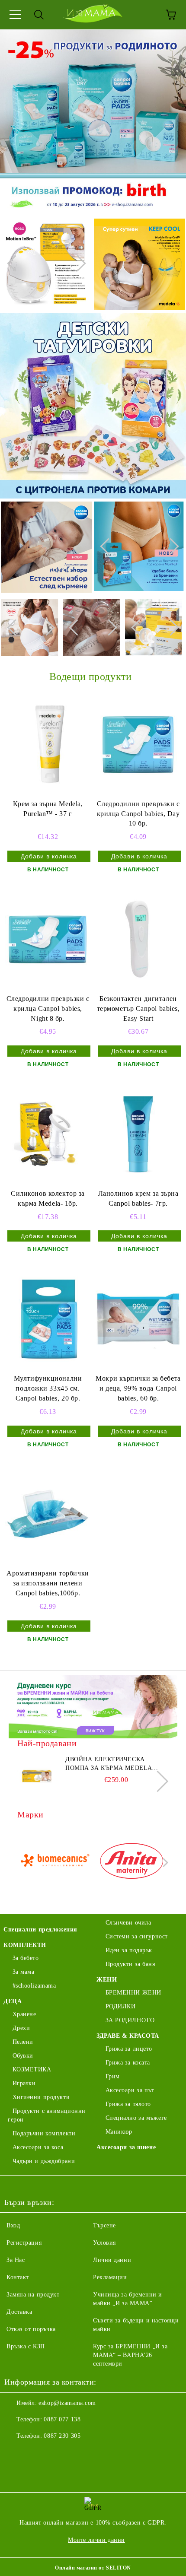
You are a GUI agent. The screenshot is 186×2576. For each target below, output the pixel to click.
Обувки (23, 2056)
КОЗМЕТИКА (32, 2069)
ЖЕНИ (107, 1980)
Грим (113, 2076)
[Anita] (132, 1863)
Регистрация (24, 2243)
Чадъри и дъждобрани (44, 2161)
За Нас (16, 2260)
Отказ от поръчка (31, 2329)
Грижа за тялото (128, 2104)
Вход (13, 2225)
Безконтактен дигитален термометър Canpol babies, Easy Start (138, 1008)
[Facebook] (16, 2453)
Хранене (24, 2014)
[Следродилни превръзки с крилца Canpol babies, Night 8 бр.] (48, 939)
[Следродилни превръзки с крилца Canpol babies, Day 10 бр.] (138, 744)
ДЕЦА (13, 2001)
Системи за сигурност (137, 1936)
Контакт (18, 2277)
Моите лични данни (96, 2540)
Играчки (24, 2083)
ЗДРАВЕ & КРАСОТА (128, 2036)
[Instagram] (35, 2453)
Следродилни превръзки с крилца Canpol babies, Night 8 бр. (48, 1008)
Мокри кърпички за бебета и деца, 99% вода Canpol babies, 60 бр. (138, 1388)
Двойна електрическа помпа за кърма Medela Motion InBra (109, 1764)
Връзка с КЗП (26, 2346)
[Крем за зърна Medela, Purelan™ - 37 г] (48, 744)
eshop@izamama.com (67, 2403)
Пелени (23, 2042)
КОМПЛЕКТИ (25, 1945)
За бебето (26, 1958)
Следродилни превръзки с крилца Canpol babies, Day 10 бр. (138, 814)
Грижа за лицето (129, 2049)
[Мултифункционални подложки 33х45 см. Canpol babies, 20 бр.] (48, 1319)
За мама (23, 1972)
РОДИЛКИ (120, 2006)
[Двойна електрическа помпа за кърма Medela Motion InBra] (37, 1775)
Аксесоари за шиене (126, 2147)
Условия (104, 2243)
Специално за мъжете (136, 2118)
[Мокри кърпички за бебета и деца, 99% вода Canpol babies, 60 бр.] (138, 1319)
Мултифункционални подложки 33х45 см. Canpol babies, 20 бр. (48, 1388)
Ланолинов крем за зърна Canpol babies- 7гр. (138, 1198)
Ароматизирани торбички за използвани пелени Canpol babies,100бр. (48, 1583)
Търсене (104, 2225)
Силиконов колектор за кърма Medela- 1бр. (48, 1198)
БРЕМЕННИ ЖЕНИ (133, 1993)
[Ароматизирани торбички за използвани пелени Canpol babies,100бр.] (48, 1514)
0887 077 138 (62, 2419)
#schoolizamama (34, 1986)
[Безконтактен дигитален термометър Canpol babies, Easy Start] (138, 939)
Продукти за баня (130, 1964)
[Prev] (15, 263)
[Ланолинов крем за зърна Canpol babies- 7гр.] (138, 1134)
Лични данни (112, 2260)
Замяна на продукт (33, 2295)
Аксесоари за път (130, 2090)
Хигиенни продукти (41, 2097)
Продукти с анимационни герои (47, 2115)
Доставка (19, 2312)
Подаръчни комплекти (44, 2133)
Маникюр (119, 2132)
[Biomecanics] (55, 1863)
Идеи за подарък (129, 1950)
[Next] (77, 263)
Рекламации (110, 2277)
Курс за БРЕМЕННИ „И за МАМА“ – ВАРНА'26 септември (130, 2355)
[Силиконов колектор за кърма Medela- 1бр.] (48, 1134)
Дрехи (21, 2028)
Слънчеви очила (128, 1923)
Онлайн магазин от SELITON (93, 2568)
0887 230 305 (62, 2436)
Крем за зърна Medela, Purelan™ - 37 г (48, 809)
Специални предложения (40, 1930)
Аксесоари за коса (38, 2147)
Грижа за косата (128, 2063)
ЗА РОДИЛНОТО (130, 2020)
